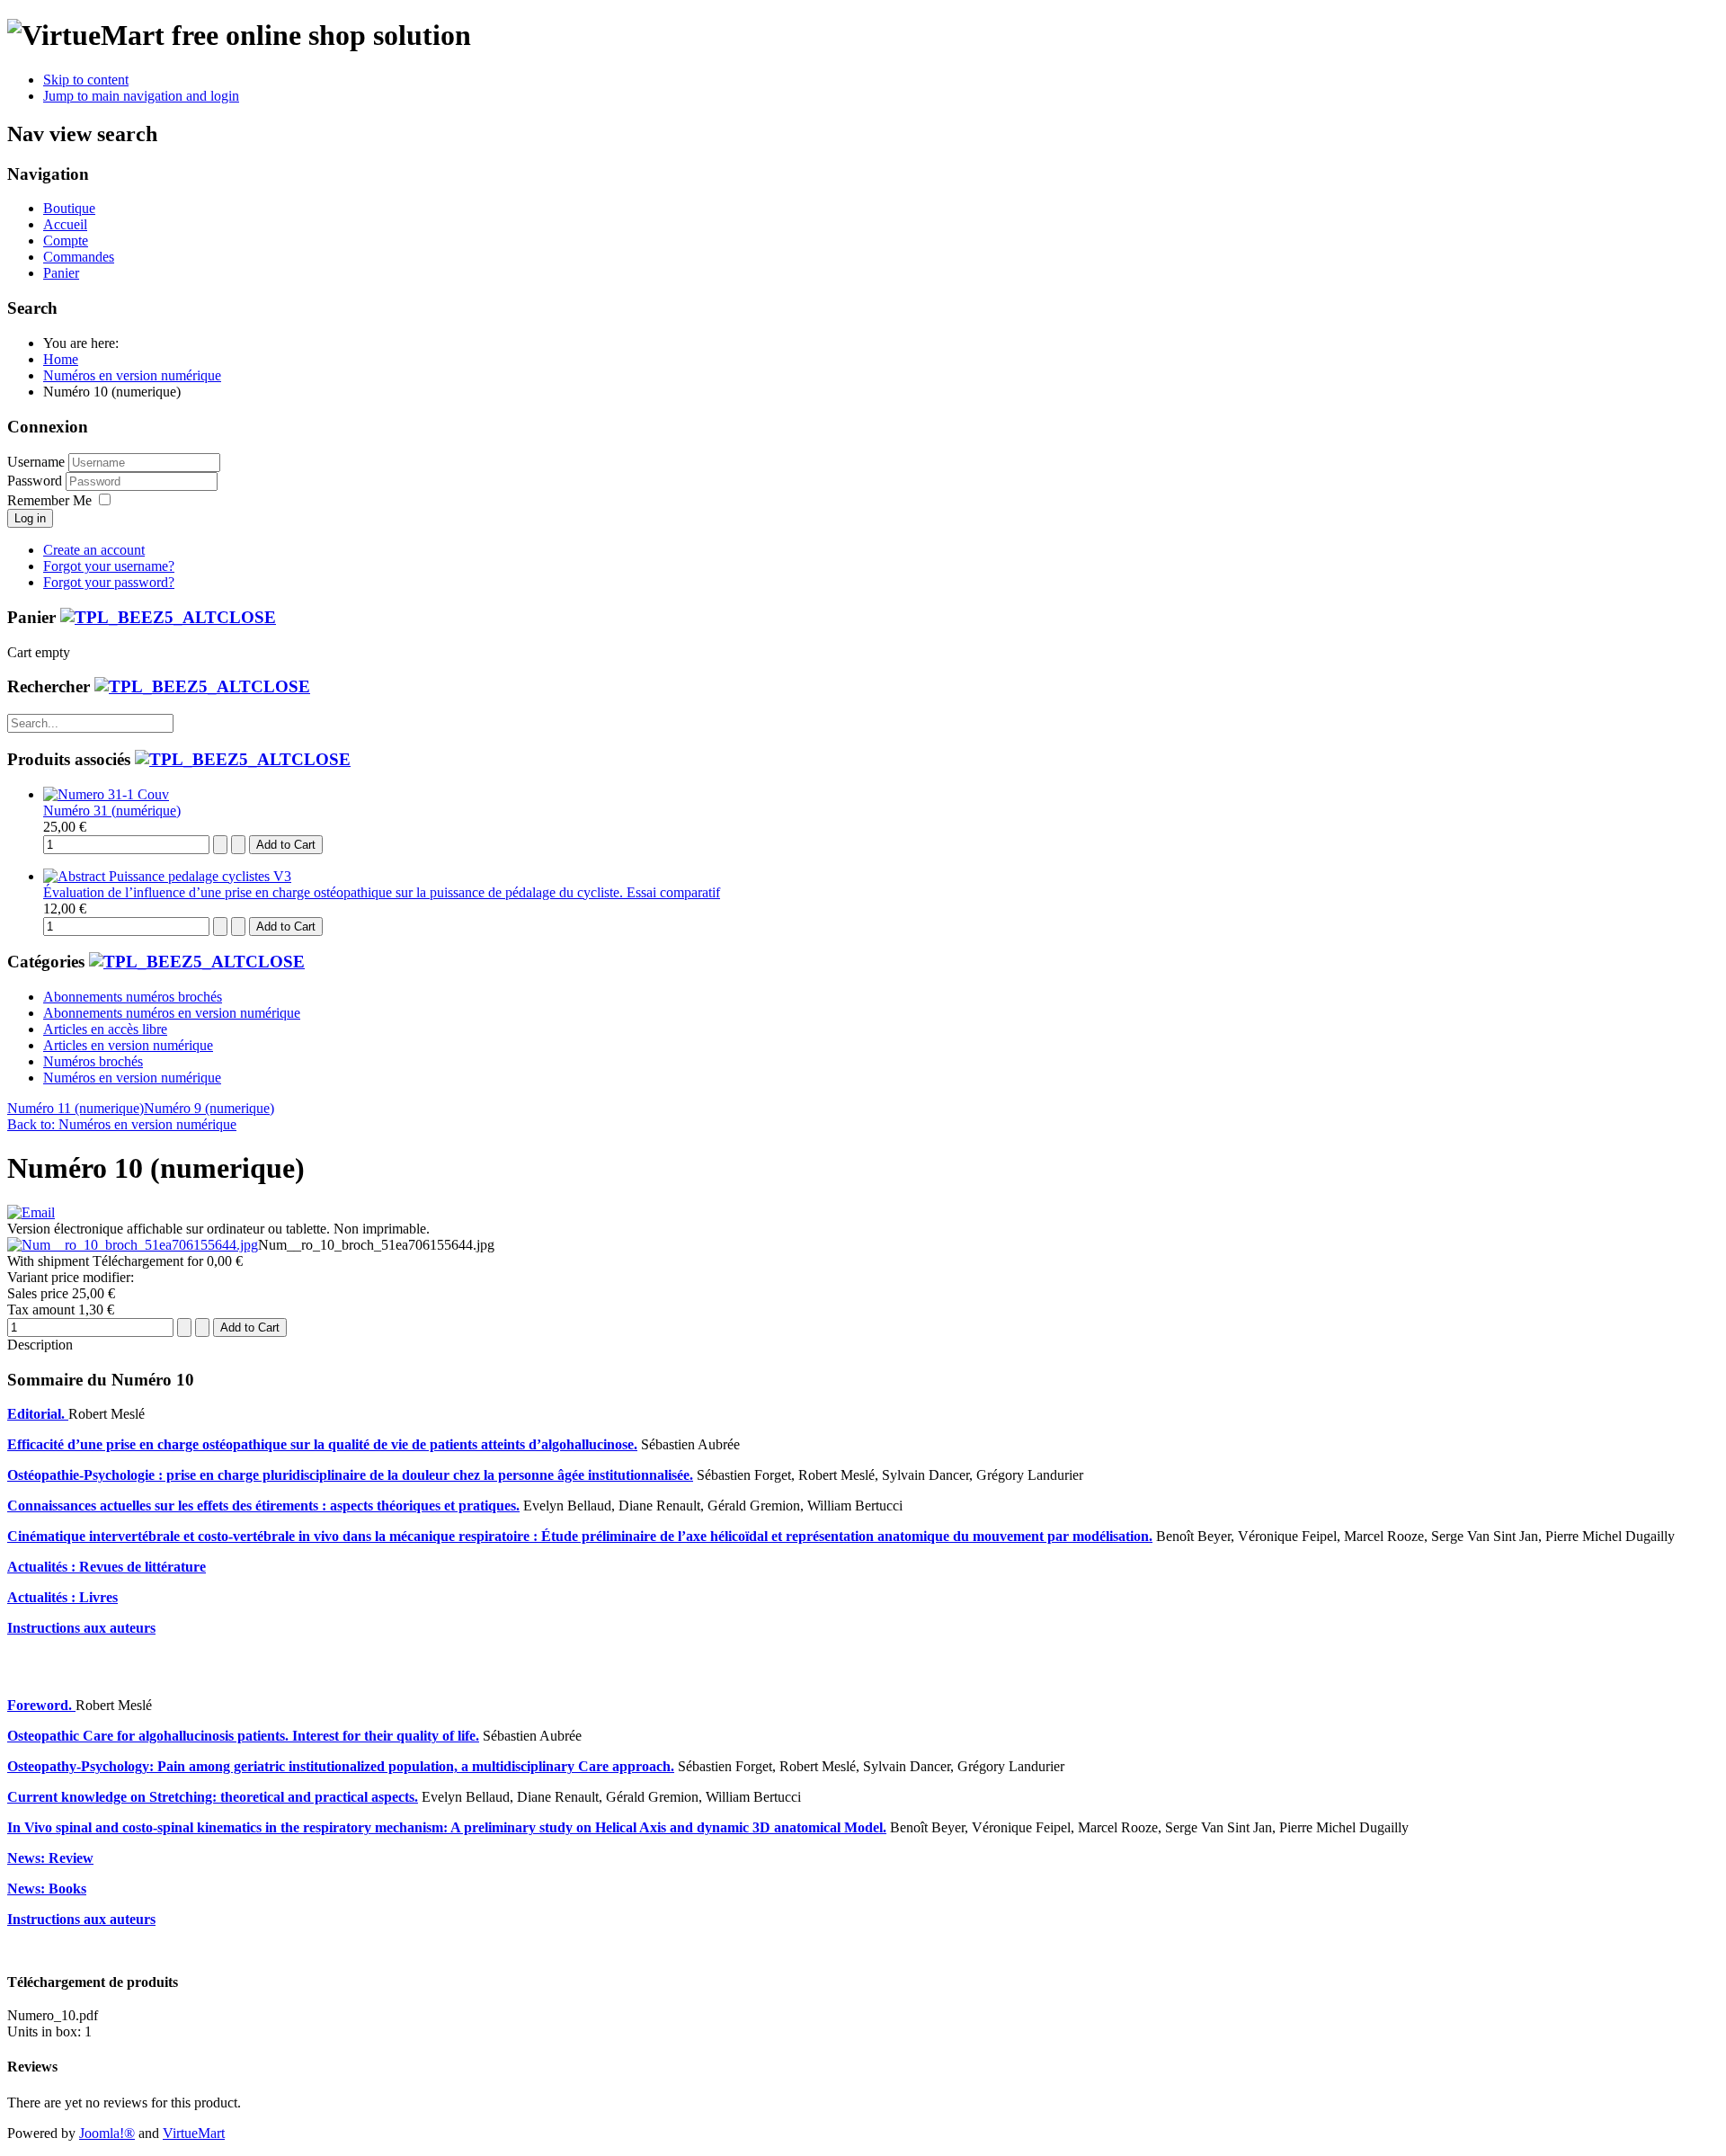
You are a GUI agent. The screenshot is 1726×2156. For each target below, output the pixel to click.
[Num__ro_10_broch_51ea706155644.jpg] (133, 1245)
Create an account (94, 550)
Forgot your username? (109, 566)
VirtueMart (194, 2133)
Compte (66, 241)
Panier (61, 273)
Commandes (79, 257)
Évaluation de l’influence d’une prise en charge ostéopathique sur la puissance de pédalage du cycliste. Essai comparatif (382, 892)
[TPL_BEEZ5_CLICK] (168, 617)
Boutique (69, 208)
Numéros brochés (93, 1061)
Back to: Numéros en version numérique (122, 1124)
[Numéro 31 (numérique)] (106, 794)
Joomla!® (107, 2133)
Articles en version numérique (128, 1045)
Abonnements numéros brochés (133, 997)
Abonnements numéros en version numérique (172, 1013)
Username (36, 462)
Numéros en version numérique (132, 1078)
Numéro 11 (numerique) (76, 1108)
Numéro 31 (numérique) (112, 811)
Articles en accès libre (105, 1029)
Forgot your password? (109, 582)
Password (36, 481)
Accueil (65, 224)
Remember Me (49, 500)
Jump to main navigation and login (141, 96)
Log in (30, 518)
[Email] (31, 1212)
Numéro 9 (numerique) (209, 1108)
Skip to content (86, 80)
